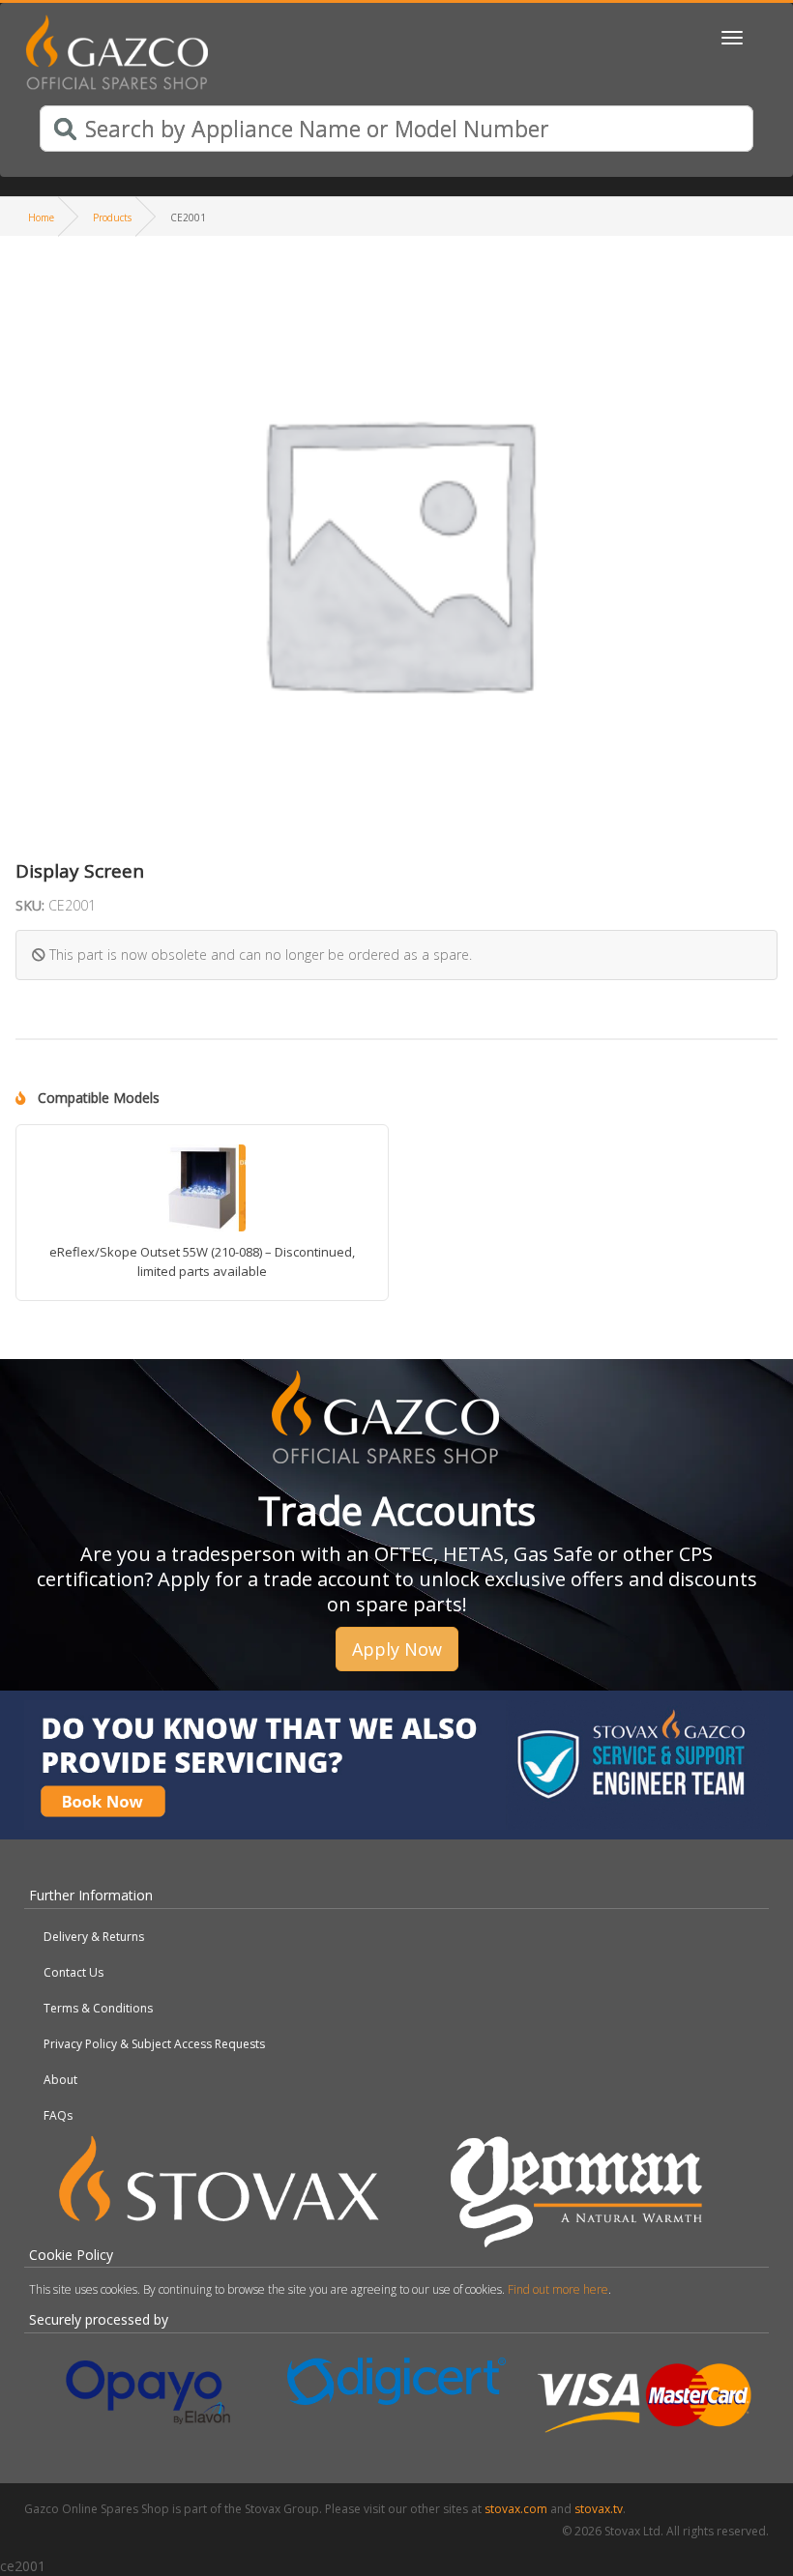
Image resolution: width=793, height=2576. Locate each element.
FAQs (58, 2115)
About (60, 2080)
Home (41, 217)
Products (112, 217)
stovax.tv (599, 2509)
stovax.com (516, 2509)
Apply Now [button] (397, 1649)
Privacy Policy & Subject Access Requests (154, 2044)
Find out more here (558, 2289)
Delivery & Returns (94, 1937)
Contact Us (73, 1972)
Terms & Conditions (98, 2008)
